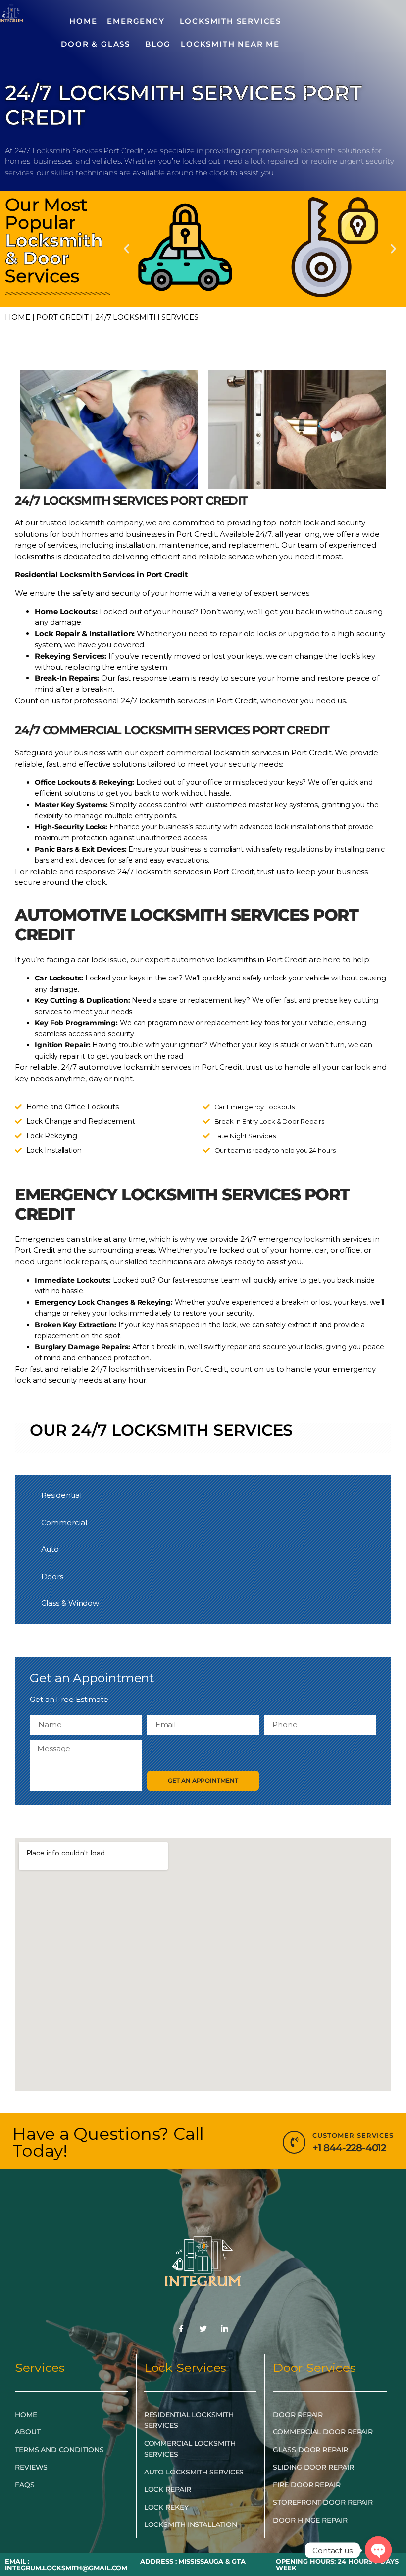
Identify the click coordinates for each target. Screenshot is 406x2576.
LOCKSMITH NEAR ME (230, 44)
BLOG (158, 44)
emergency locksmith (299, 1239)
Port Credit (62, 317)
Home (18, 317)
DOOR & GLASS (96, 44)
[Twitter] (203, 2329)
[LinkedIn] (225, 2329)
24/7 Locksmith (140, 1430)
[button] (127, 249)
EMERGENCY (136, 21)
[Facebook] (181, 2329)
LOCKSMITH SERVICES (230, 21)
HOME (83, 21)
